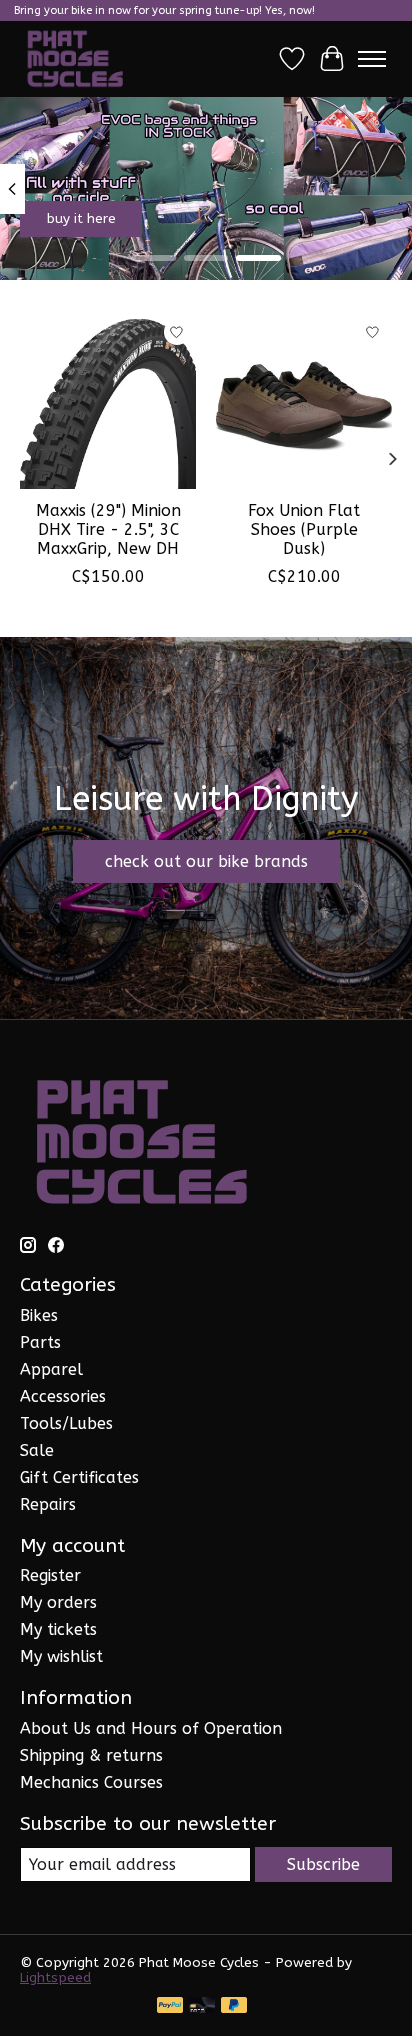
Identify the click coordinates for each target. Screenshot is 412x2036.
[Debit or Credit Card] (202, 2006)
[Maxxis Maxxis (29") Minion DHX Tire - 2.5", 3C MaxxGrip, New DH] (108, 401)
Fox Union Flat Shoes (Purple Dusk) (304, 529)
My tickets (58, 1629)
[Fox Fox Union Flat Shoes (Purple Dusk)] (304, 401)
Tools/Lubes (66, 1423)
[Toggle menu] (372, 59)
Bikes (39, 1315)
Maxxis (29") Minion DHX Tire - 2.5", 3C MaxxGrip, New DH (108, 529)
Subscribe (323, 1864)
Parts (40, 1342)
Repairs (48, 1504)
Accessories (63, 1396)
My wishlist (61, 1656)
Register (50, 1575)
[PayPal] (170, 2006)
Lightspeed (55, 1977)
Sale (37, 1450)
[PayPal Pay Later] (234, 2006)
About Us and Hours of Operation (151, 1728)
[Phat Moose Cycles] (75, 59)
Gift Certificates (79, 1477)
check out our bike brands (206, 861)
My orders (58, 1602)
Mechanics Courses (91, 1782)
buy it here (81, 218)
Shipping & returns (91, 1755)
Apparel (51, 1369)
